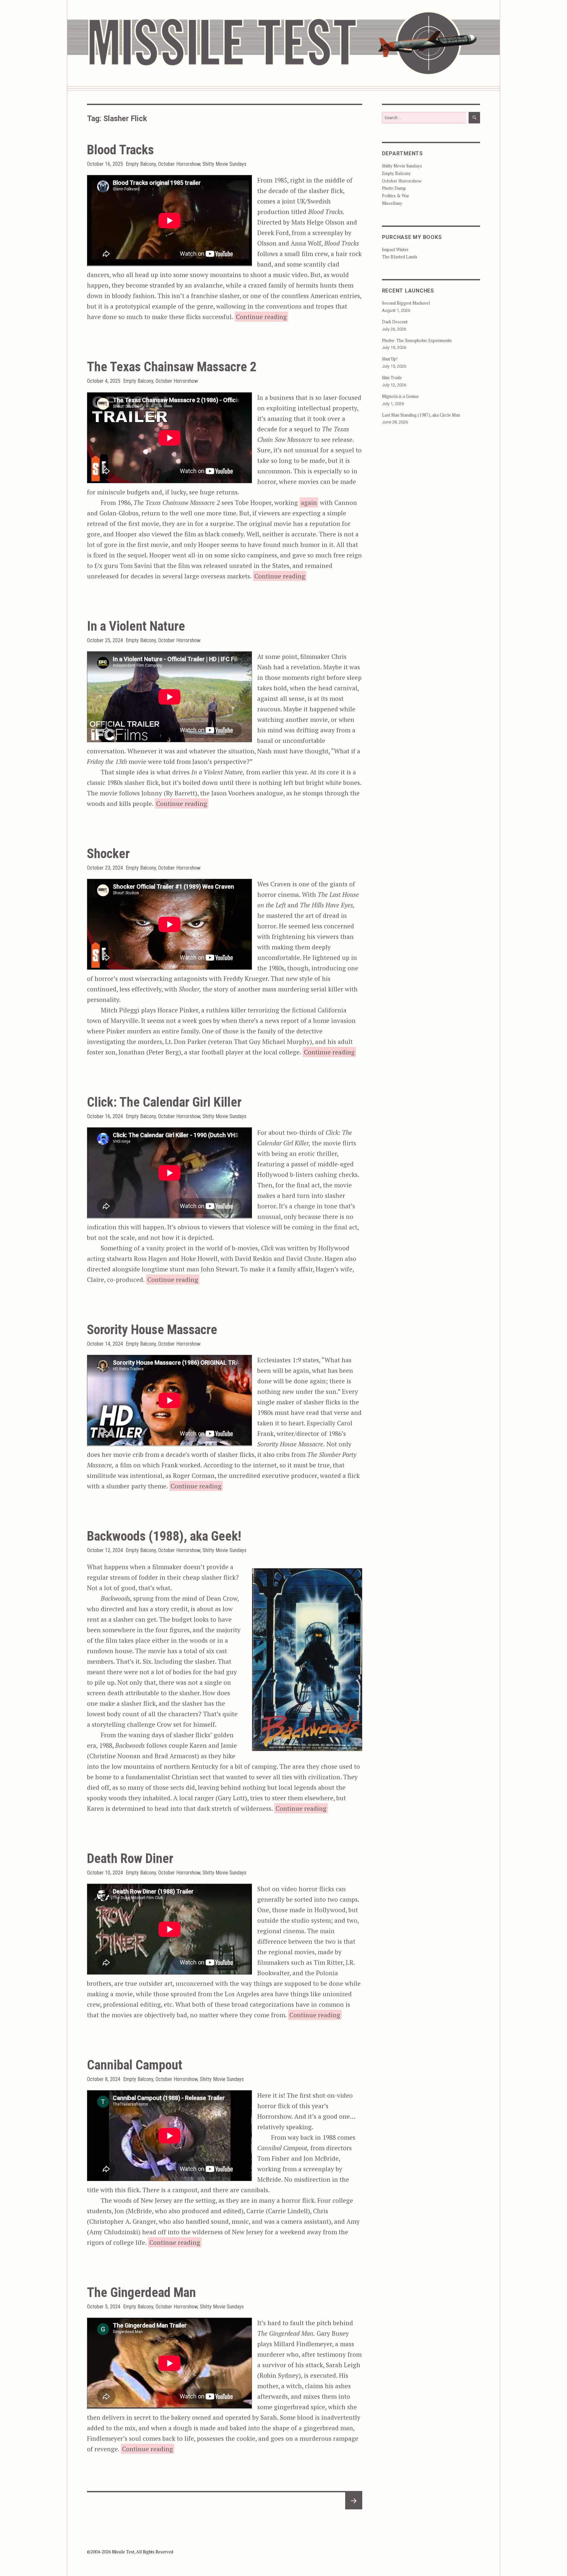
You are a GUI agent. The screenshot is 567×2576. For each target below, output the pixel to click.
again (309, 502)
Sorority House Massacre (152, 1330)
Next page (353, 2509)
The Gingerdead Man (141, 2293)
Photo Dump (394, 188)
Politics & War (396, 196)
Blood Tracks (120, 150)
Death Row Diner (130, 1859)
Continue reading (262, 316)
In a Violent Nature (136, 626)
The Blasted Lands (400, 257)
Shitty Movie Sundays (224, 164)
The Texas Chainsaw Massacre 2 (172, 367)
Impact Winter (395, 249)
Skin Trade (392, 378)
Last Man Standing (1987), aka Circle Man (421, 415)
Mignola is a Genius (400, 396)
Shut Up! (390, 359)
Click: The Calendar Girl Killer (164, 1102)
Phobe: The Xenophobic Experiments (417, 340)
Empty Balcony (141, 164)
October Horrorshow (179, 164)
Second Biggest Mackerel (406, 303)
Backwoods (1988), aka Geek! (164, 1536)
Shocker (108, 854)
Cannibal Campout (135, 2065)
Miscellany (392, 203)
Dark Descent (395, 322)
